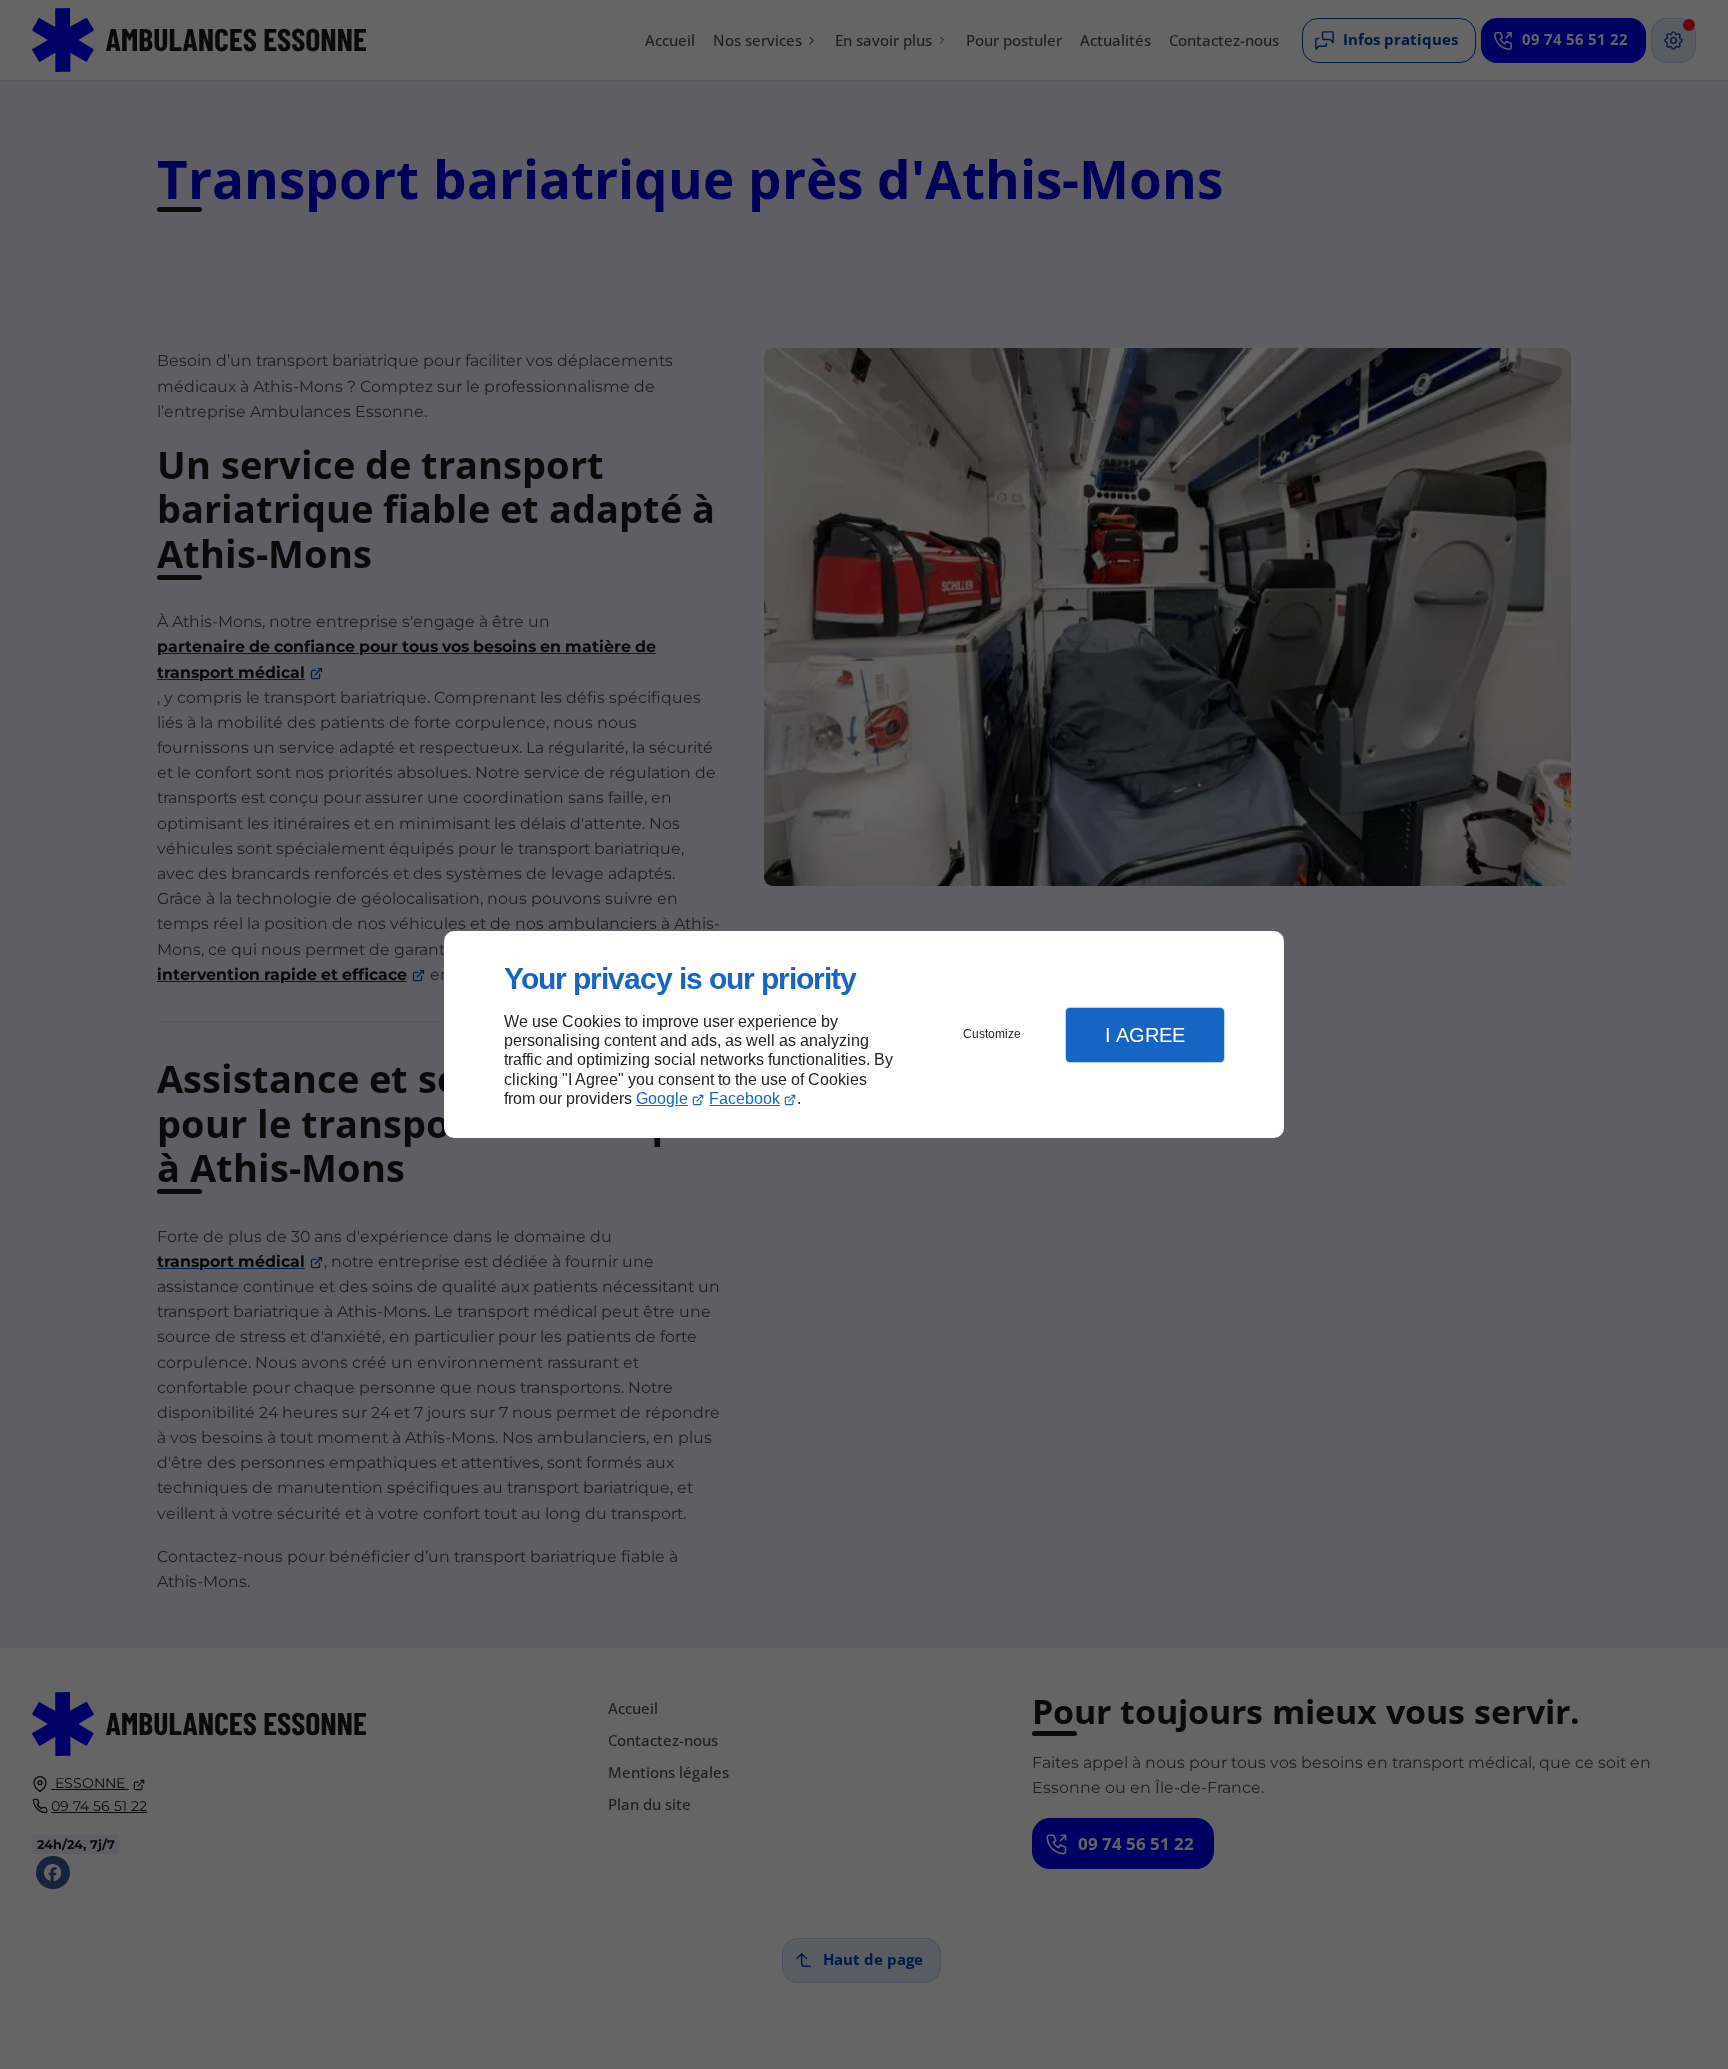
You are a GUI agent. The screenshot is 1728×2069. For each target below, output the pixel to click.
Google (662, 1098)
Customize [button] (992, 1034)
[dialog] (864, 1034)
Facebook (744, 1098)
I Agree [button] (1145, 1035)
